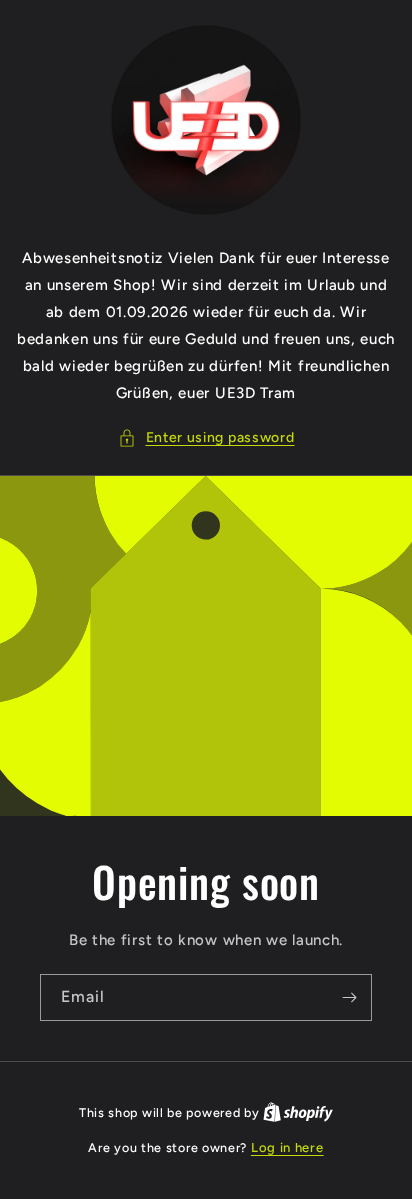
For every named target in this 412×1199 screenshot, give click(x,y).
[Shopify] (298, 1112)
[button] (206, 437)
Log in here (287, 1147)
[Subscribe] (349, 997)
